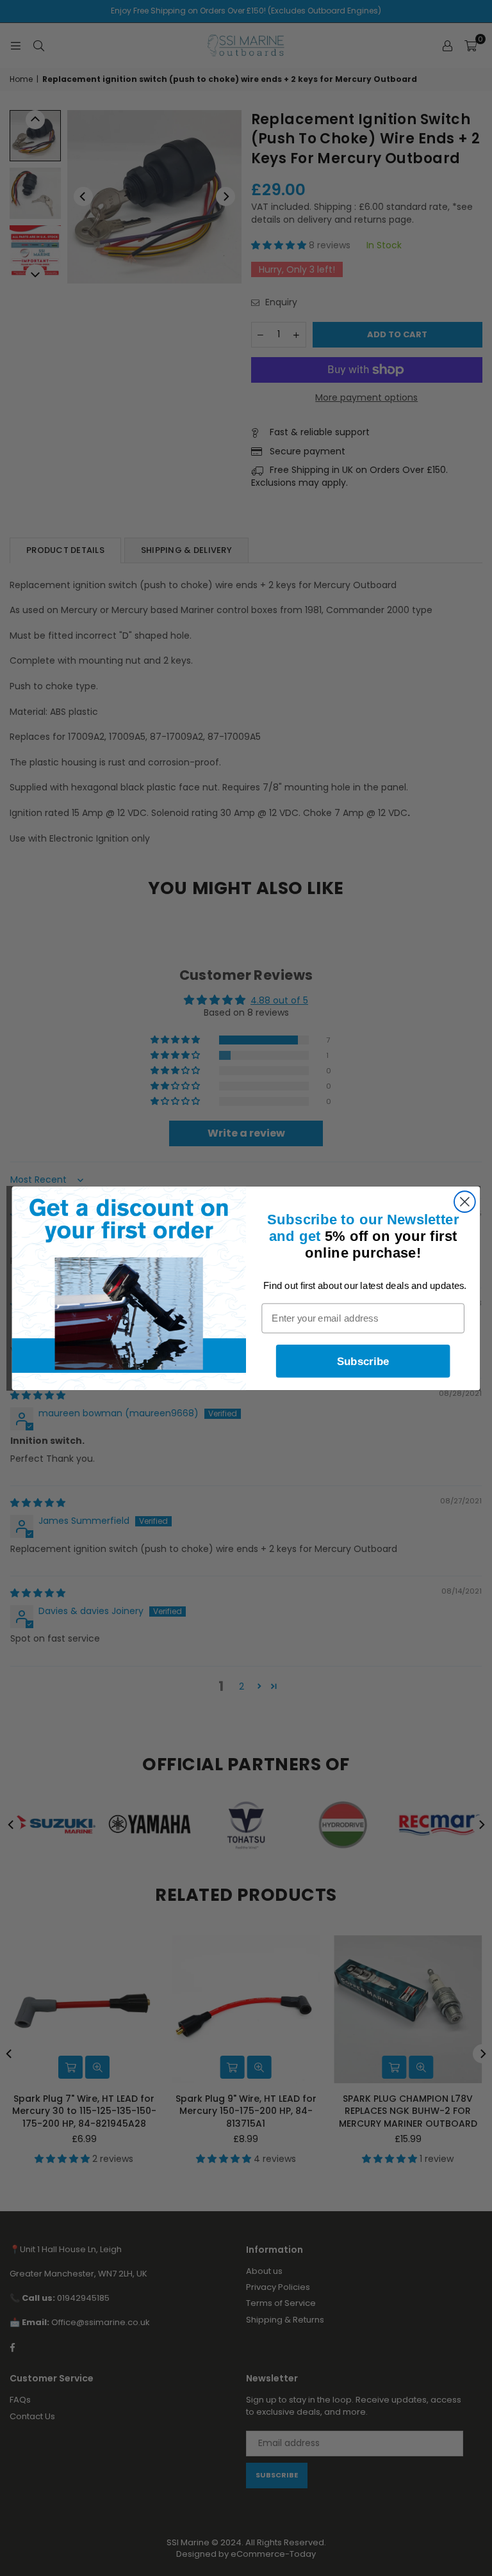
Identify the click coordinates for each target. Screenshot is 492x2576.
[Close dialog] (465, 1202)
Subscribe (363, 1361)
